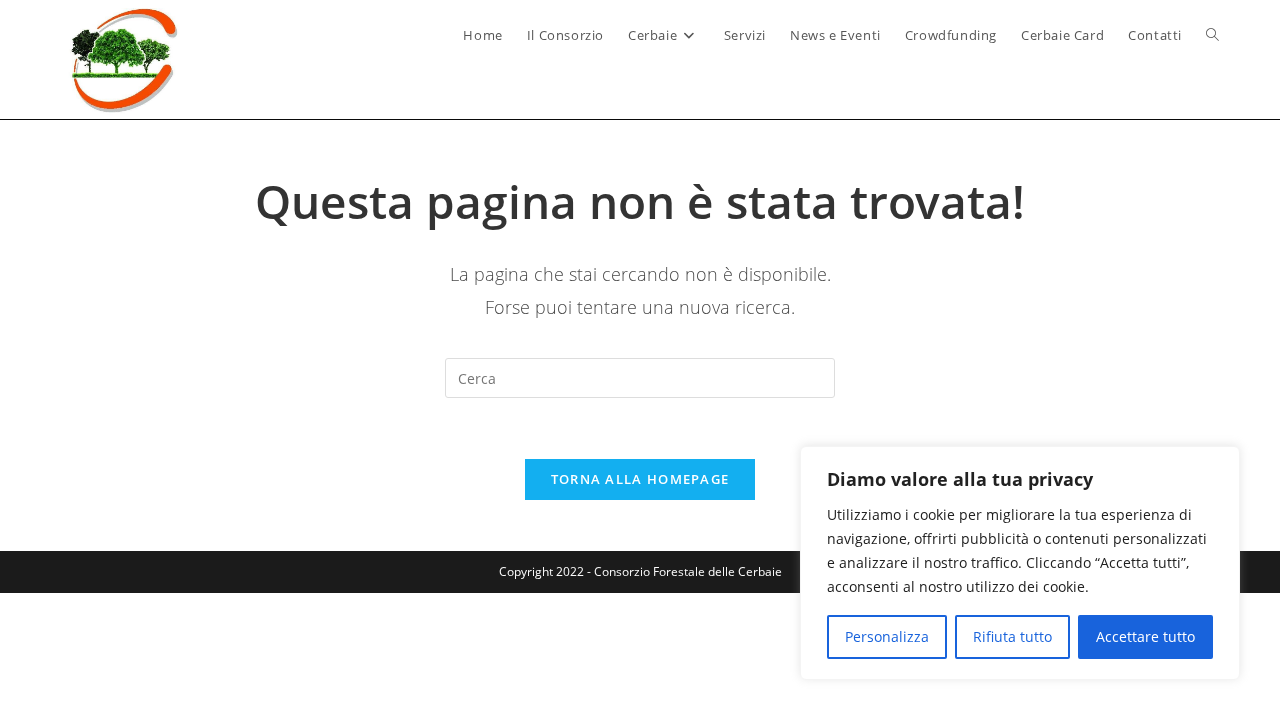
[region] (1020, 563)
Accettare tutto (1145, 636)
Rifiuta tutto (1012, 636)
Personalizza (887, 636)
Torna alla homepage (640, 479)
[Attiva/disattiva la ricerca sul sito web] (1212, 35)
